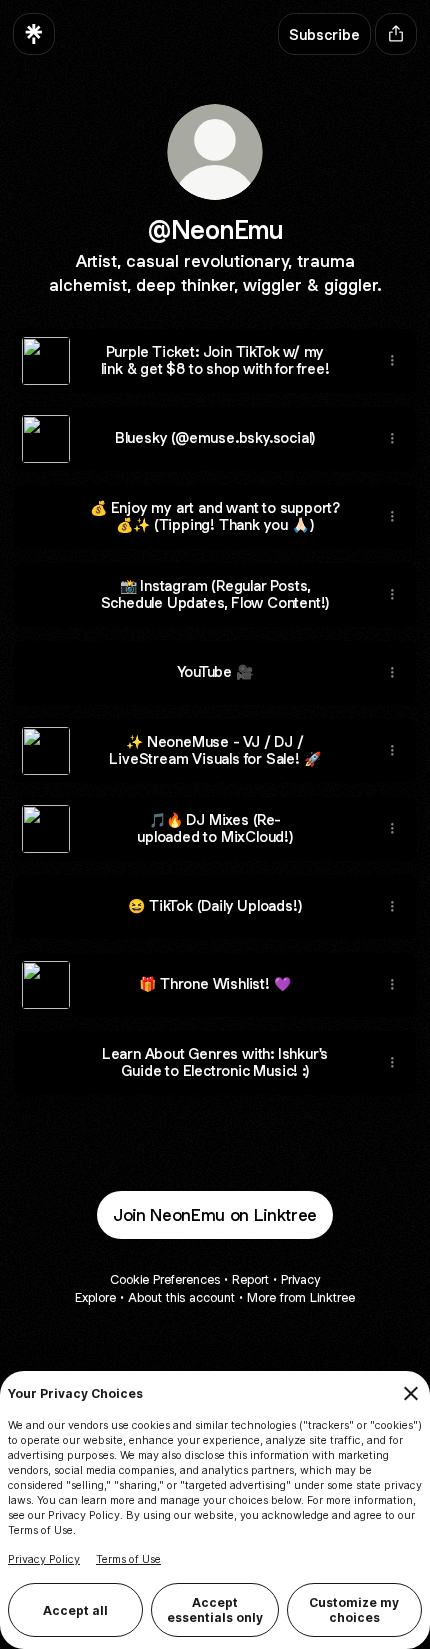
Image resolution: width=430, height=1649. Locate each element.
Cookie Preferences (165, 1279)
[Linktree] (34, 34)
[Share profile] (396, 34)
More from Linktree (301, 1297)
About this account (181, 1297)
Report (250, 1279)
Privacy (300, 1279)
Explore (95, 1297)
